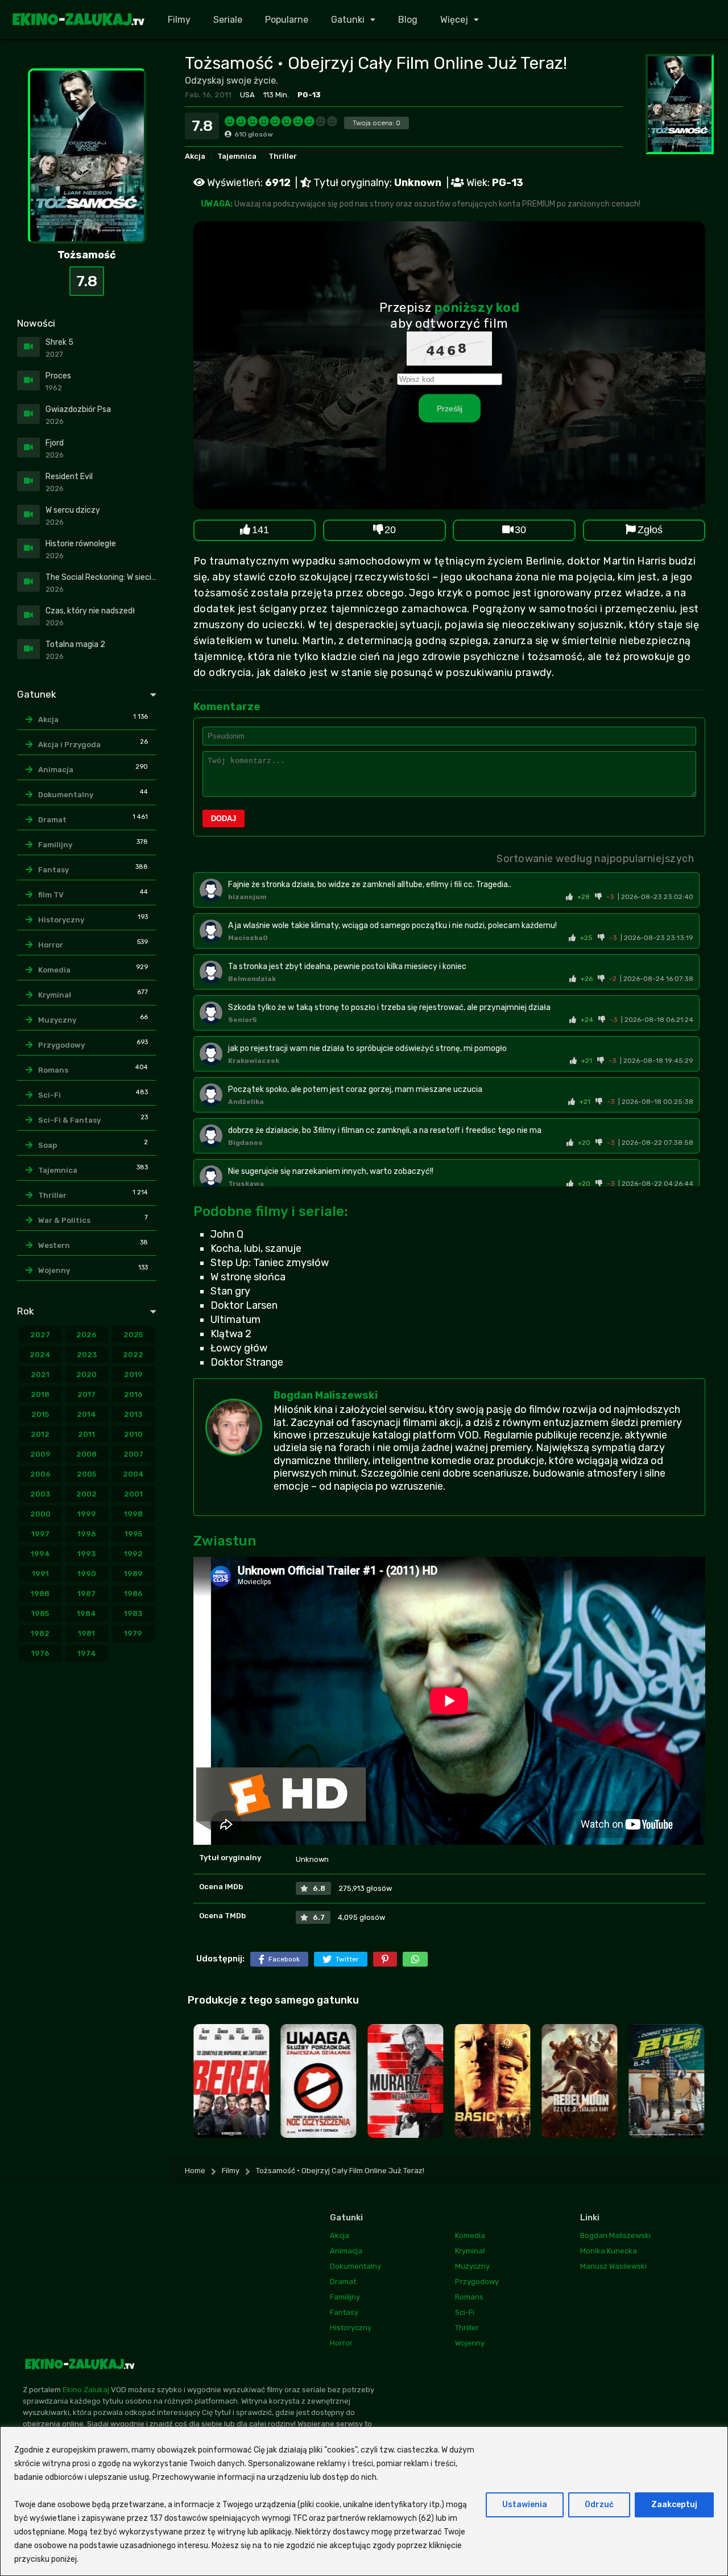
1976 (40, 1653)
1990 (87, 1574)
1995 (133, 1534)
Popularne (287, 20)
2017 (86, 1394)
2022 (133, 1355)
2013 (133, 1414)
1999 (87, 1514)
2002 (86, 1494)
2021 (40, 1374)
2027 (40, 1335)
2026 (86, 1335)
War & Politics (64, 1220)
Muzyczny (57, 1020)
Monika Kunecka (609, 2251)
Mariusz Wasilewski (613, 2266)
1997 (40, 1534)
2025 (133, 1335)
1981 (86, 1633)
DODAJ (224, 819)
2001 (133, 1494)
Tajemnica (237, 156)
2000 (40, 1514)
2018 (40, 1394)
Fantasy (53, 870)
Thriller (283, 156)
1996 (87, 1534)
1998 (133, 1514)
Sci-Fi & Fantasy (69, 1120)
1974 (87, 1653)
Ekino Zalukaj (86, 2390)
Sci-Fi (49, 1095)
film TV (51, 895)
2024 (40, 1355)
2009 (40, 1454)
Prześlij (450, 408)
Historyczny (61, 920)
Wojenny (54, 1270)
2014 (86, 1414)
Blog (408, 20)
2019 (133, 1374)
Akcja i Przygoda (69, 745)
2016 (133, 1394)
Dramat (52, 820)
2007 (133, 1454)
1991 (40, 1574)
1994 (40, 1554)
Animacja (56, 770)
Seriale (228, 20)
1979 (133, 1633)
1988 (40, 1594)
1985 (40, 1613)
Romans (53, 1070)
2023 (87, 1355)
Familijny (55, 845)
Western (54, 1245)
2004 (133, 1474)
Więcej (454, 20)
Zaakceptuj (674, 2505)
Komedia (54, 970)
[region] (364, 2501)
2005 (86, 1474)
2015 (40, 1414)
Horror (51, 945)
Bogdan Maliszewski (326, 1395)
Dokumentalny (66, 795)
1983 (133, 1613)
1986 (133, 1594)
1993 (86, 1554)
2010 (133, 1434)
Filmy (179, 20)
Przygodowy (61, 1045)
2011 (86, 1434)
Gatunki (348, 20)
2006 (40, 1474)
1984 (86, 1613)
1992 (133, 1554)
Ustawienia (525, 2505)
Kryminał (55, 995)
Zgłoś (650, 530)
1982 (40, 1633)
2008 (86, 1454)
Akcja (195, 156)
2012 (40, 1434)
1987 (86, 1594)
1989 (133, 1574)
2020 (86, 1374)
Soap (47, 1145)
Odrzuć (599, 2505)
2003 (40, 1494)
